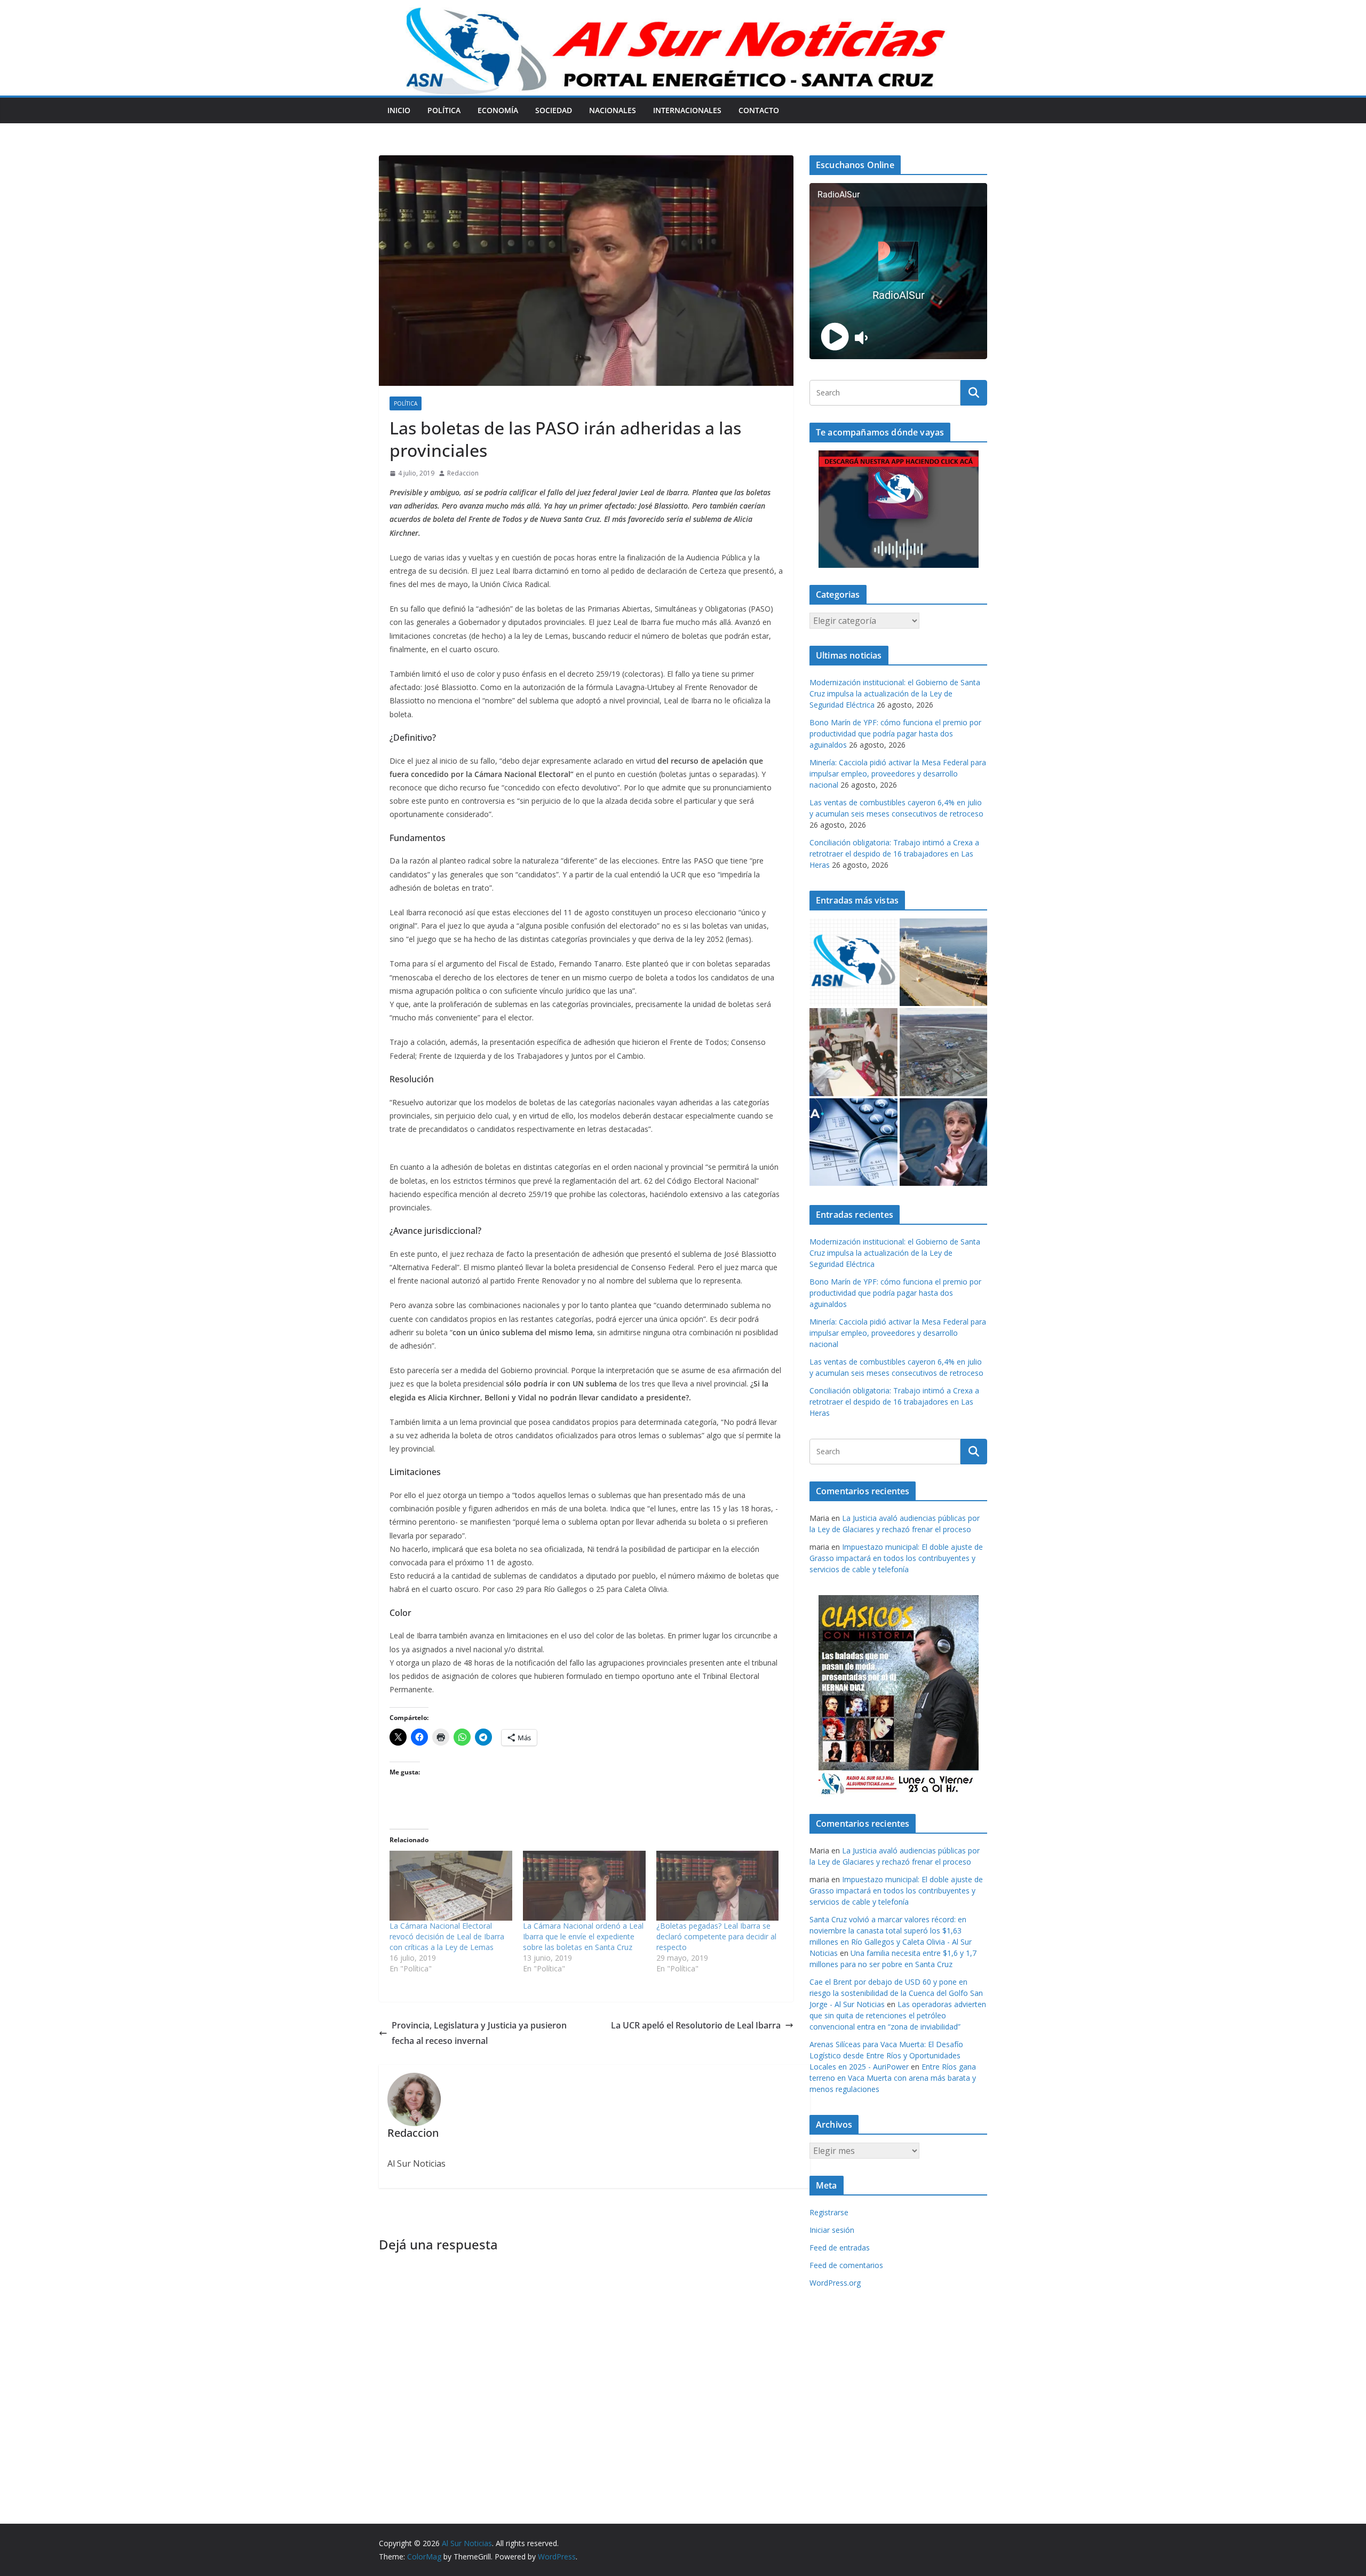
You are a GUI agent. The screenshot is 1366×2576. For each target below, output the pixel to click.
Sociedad (554, 110)
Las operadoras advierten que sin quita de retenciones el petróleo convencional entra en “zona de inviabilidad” (898, 2015)
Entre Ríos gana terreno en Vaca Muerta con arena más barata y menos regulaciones (893, 2078)
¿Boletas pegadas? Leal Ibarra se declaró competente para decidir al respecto (716, 1936)
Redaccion (463, 473)
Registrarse (829, 2212)
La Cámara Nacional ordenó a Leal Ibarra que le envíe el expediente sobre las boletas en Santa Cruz (583, 1936)
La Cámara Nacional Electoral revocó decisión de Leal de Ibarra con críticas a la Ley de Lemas (447, 1936)
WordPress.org (835, 2283)
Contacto (759, 110)
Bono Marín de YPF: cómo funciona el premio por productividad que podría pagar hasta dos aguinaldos (895, 734)
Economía (498, 110)
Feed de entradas (840, 2248)
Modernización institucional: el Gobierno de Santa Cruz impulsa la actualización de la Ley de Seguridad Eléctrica (895, 693)
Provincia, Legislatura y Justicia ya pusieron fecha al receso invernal (479, 2033)
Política (444, 110)
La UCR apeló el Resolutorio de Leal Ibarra (696, 2025)
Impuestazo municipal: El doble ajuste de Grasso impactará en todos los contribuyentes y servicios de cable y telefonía (896, 1558)
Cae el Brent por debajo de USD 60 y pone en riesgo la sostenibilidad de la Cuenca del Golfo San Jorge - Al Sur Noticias (896, 1993)
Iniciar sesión (832, 2230)
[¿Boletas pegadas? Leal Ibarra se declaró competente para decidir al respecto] (718, 1886)
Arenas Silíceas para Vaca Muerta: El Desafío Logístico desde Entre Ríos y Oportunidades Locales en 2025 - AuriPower (886, 2055)
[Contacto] (853, 962)
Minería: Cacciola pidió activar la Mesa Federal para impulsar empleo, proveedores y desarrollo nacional (898, 774)
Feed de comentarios (846, 2265)
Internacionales (687, 110)
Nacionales (613, 110)
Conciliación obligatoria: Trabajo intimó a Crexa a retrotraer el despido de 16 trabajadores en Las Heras (894, 854)
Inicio (399, 110)
